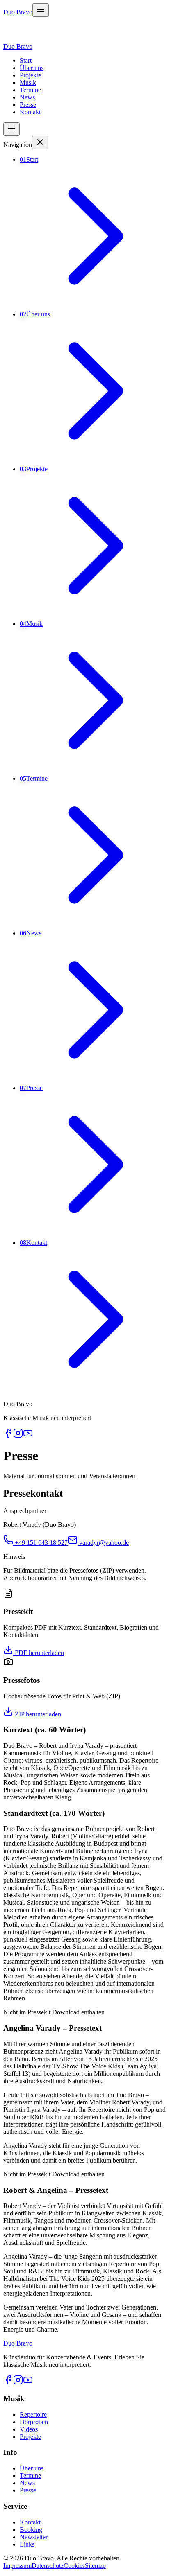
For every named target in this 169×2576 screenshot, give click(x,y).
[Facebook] (8, 1436)
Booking (31, 2530)
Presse (28, 105)
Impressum (17, 2566)
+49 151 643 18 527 (41, 1543)
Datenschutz (48, 2566)
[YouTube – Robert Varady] (28, 1436)
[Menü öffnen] (41, 10)
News (27, 97)
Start (26, 60)
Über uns (32, 68)
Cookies (74, 2566)
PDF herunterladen (39, 1653)
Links (27, 2544)
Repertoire (33, 2415)
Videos (29, 2429)
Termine (30, 90)
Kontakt (30, 112)
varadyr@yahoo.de (104, 1543)
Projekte (30, 75)
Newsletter (34, 2537)
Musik (28, 82)
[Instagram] (18, 1436)
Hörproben (34, 2422)
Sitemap (95, 2566)
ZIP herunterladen (37, 1714)
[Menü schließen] (40, 143)
